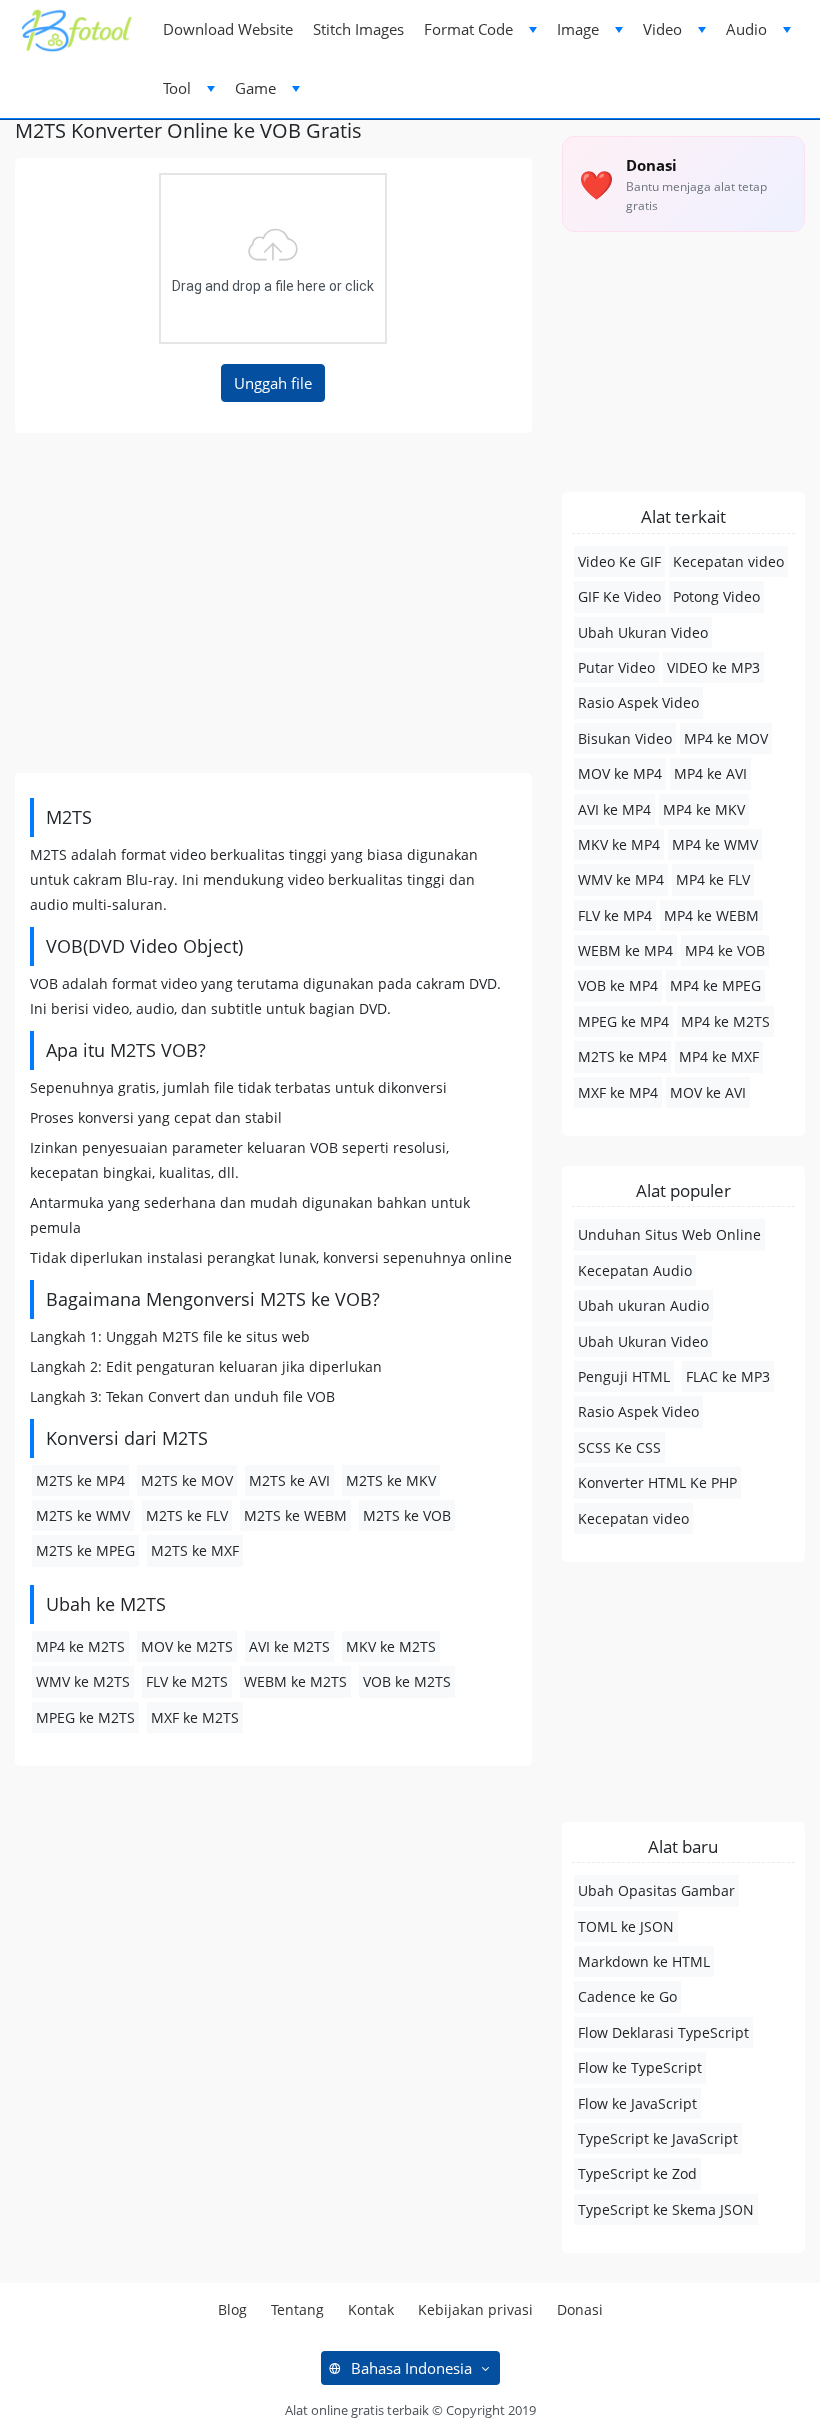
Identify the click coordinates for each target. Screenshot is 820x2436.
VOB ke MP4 (618, 985)
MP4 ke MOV (726, 738)
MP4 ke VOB (725, 950)
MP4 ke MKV (704, 809)
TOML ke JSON (626, 1926)
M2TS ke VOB (407, 1515)
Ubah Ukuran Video (643, 632)
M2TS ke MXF (195, 1550)
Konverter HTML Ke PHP (657, 1482)
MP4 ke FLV (713, 879)
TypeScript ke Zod (637, 2173)
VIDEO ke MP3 (713, 667)
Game (255, 88)
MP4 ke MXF (719, 1056)
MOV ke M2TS (187, 1646)
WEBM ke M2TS (295, 1681)
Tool (177, 88)
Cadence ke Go (627, 1996)
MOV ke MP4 (620, 773)
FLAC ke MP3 (728, 1376)
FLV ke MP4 (615, 915)
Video (662, 29)
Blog (232, 2309)
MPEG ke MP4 (623, 1021)
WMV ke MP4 (621, 879)
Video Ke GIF (619, 561)
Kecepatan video (728, 561)
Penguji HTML (624, 1376)
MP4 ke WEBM (711, 915)
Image (578, 29)
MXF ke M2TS (195, 1717)
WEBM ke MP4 (625, 950)
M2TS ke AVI (289, 1480)
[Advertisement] (273, 603)
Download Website (228, 29)
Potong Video (716, 596)
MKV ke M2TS (391, 1646)
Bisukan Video (625, 738)
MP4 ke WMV (715, 844)
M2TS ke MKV (391, 1480)
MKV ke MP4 (619, 844)
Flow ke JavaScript (637, 2103)
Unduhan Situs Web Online (669, 1234)
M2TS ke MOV (187, 1480)
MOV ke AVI (708, 1092)
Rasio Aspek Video (638, 702)
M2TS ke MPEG (85, 1550)
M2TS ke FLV (187, 1515)
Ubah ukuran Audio (643, 1305)
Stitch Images (358, 29)
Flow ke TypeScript (640, 2067)
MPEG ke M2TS (85, 1717)
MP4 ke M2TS (80, 1646)
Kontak (371, 2309)
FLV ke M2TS (187, 1681)
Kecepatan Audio (635, 1270)
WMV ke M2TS (83, 1681)
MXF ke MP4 (618, 1092)
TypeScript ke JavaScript (658, 2138)
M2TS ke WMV (83, 1515)
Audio (746, 29)
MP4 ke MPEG (715, 985)
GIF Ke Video (619, 596)
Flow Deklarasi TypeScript (663, 2032)
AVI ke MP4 (614, 809)
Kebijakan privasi (475, 2309)
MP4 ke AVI (710, 773)
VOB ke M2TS (407, 1681)
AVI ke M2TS (289, 1646)
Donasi (580, 2309)
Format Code (468, 29)
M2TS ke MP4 (80, 1480)
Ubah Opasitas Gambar (656, 1890)
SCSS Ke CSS (619, 1447)
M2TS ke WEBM (295, 1515)
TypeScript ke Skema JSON (666, 2209)
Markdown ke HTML (644, 1961)
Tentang (297, 2309)
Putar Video (616, 667)
